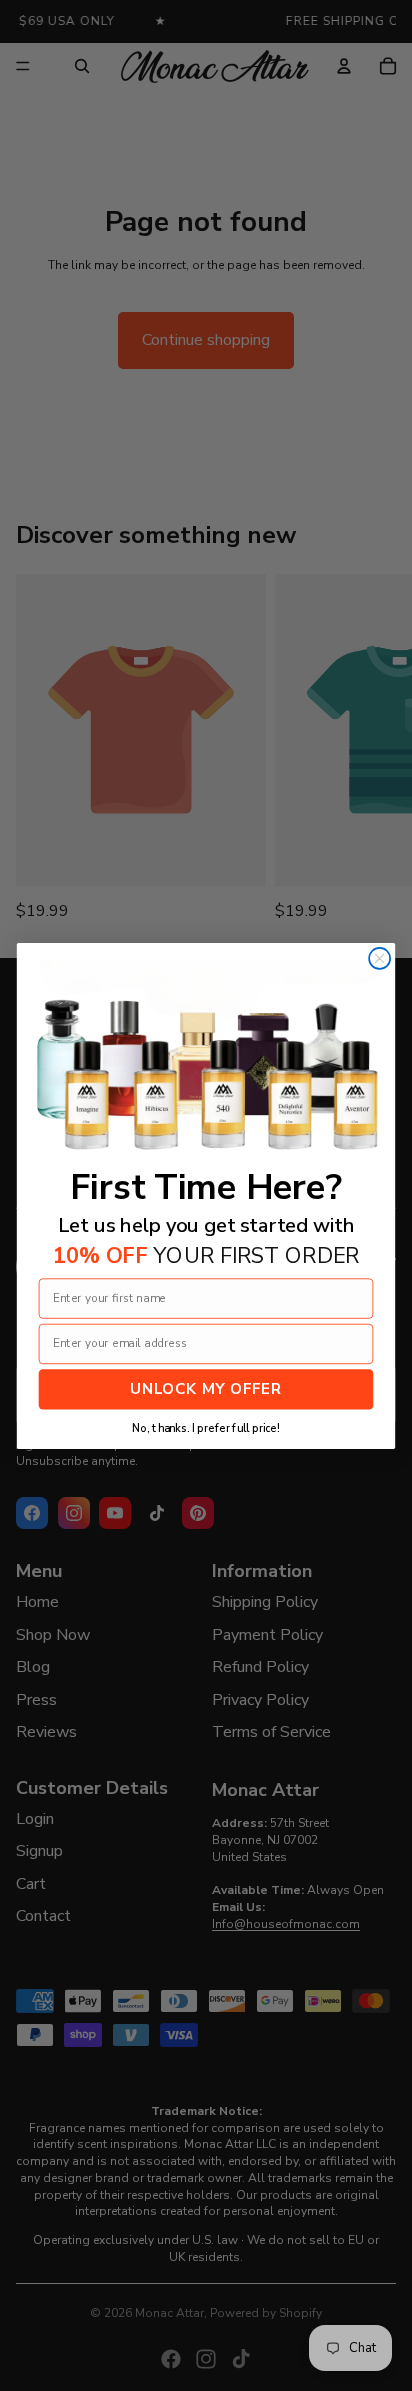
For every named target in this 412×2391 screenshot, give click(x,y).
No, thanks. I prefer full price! (205, 1428)
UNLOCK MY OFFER (205, 1389)
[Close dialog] (379, 958)
